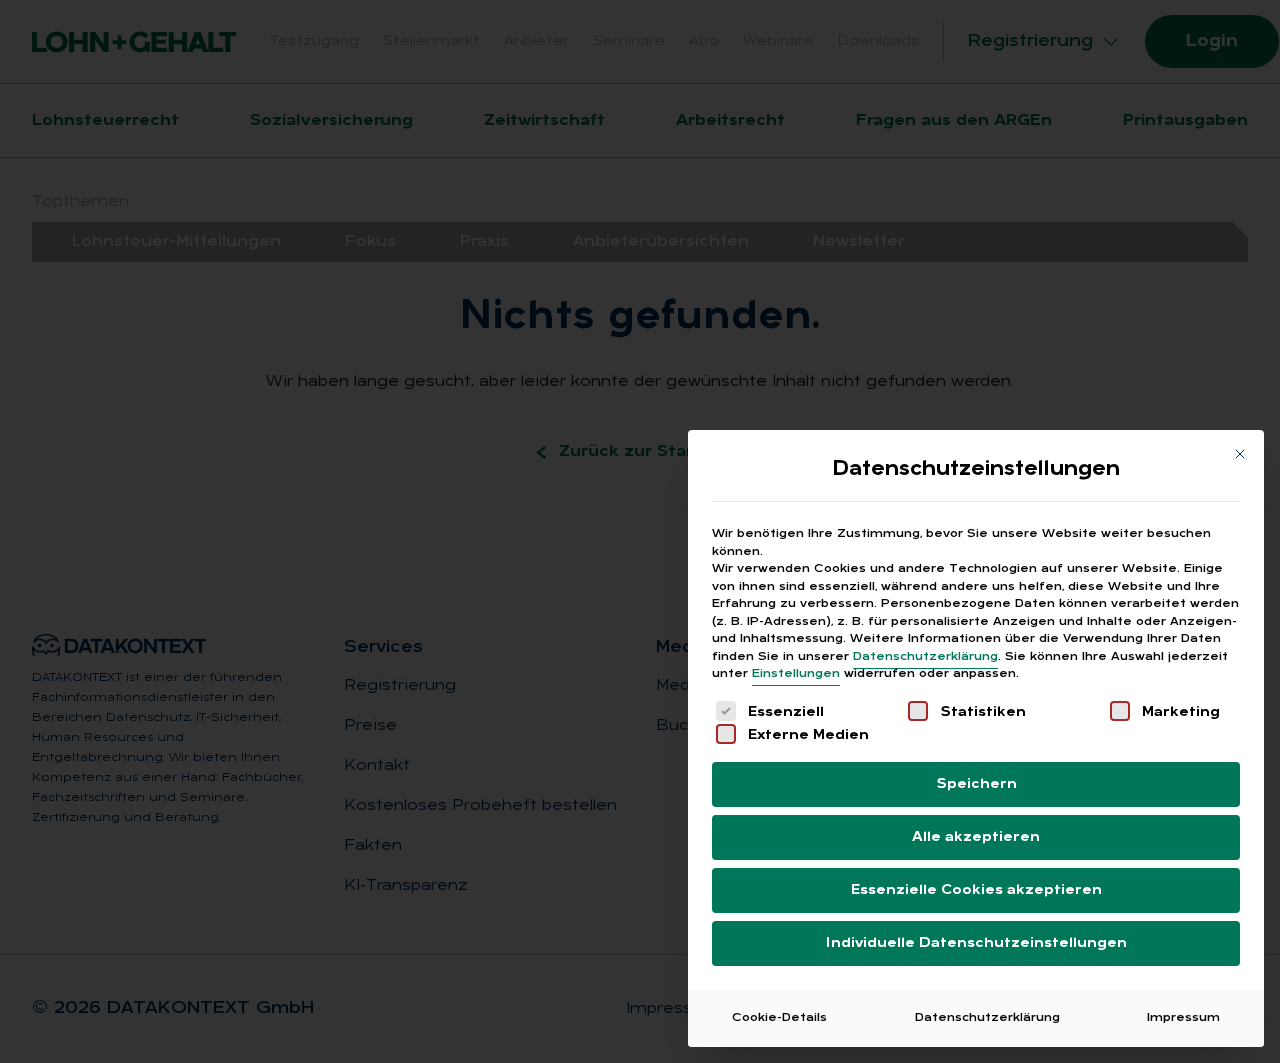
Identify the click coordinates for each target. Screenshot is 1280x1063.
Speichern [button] (976, 784)
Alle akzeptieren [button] (976, 837)
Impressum (1183, 1018)
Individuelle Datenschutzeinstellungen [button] (976, 943)
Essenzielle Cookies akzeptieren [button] (976, 890)
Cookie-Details (779, 1018)
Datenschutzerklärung (925, 657)
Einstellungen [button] (796, 674)
